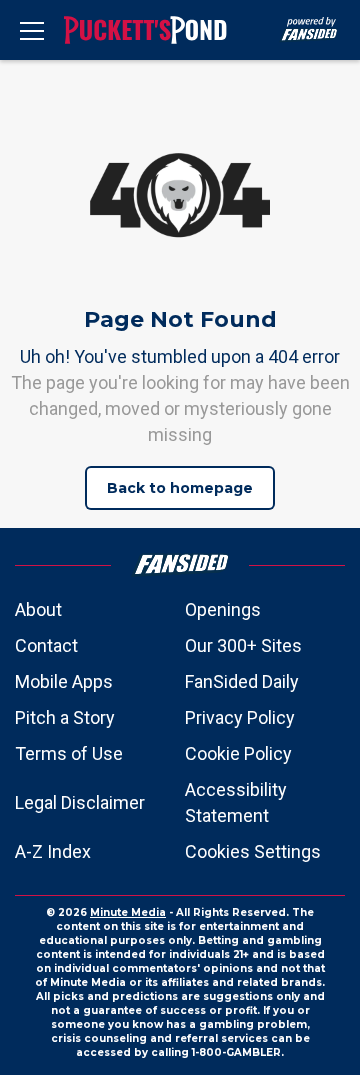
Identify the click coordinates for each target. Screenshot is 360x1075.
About (38, 609)
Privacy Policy (240, 717)
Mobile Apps (64, 681)
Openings (223, 609)
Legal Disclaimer (80, 802)
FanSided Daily (242, 681)
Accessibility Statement (236, 802)
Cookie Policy (238, 753)
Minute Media (128, 912)
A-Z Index (53, 851)
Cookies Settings (253, 851)
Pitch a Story (65, 717)
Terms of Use (69, 753)
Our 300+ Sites (243, 645)
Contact (46, 645)
